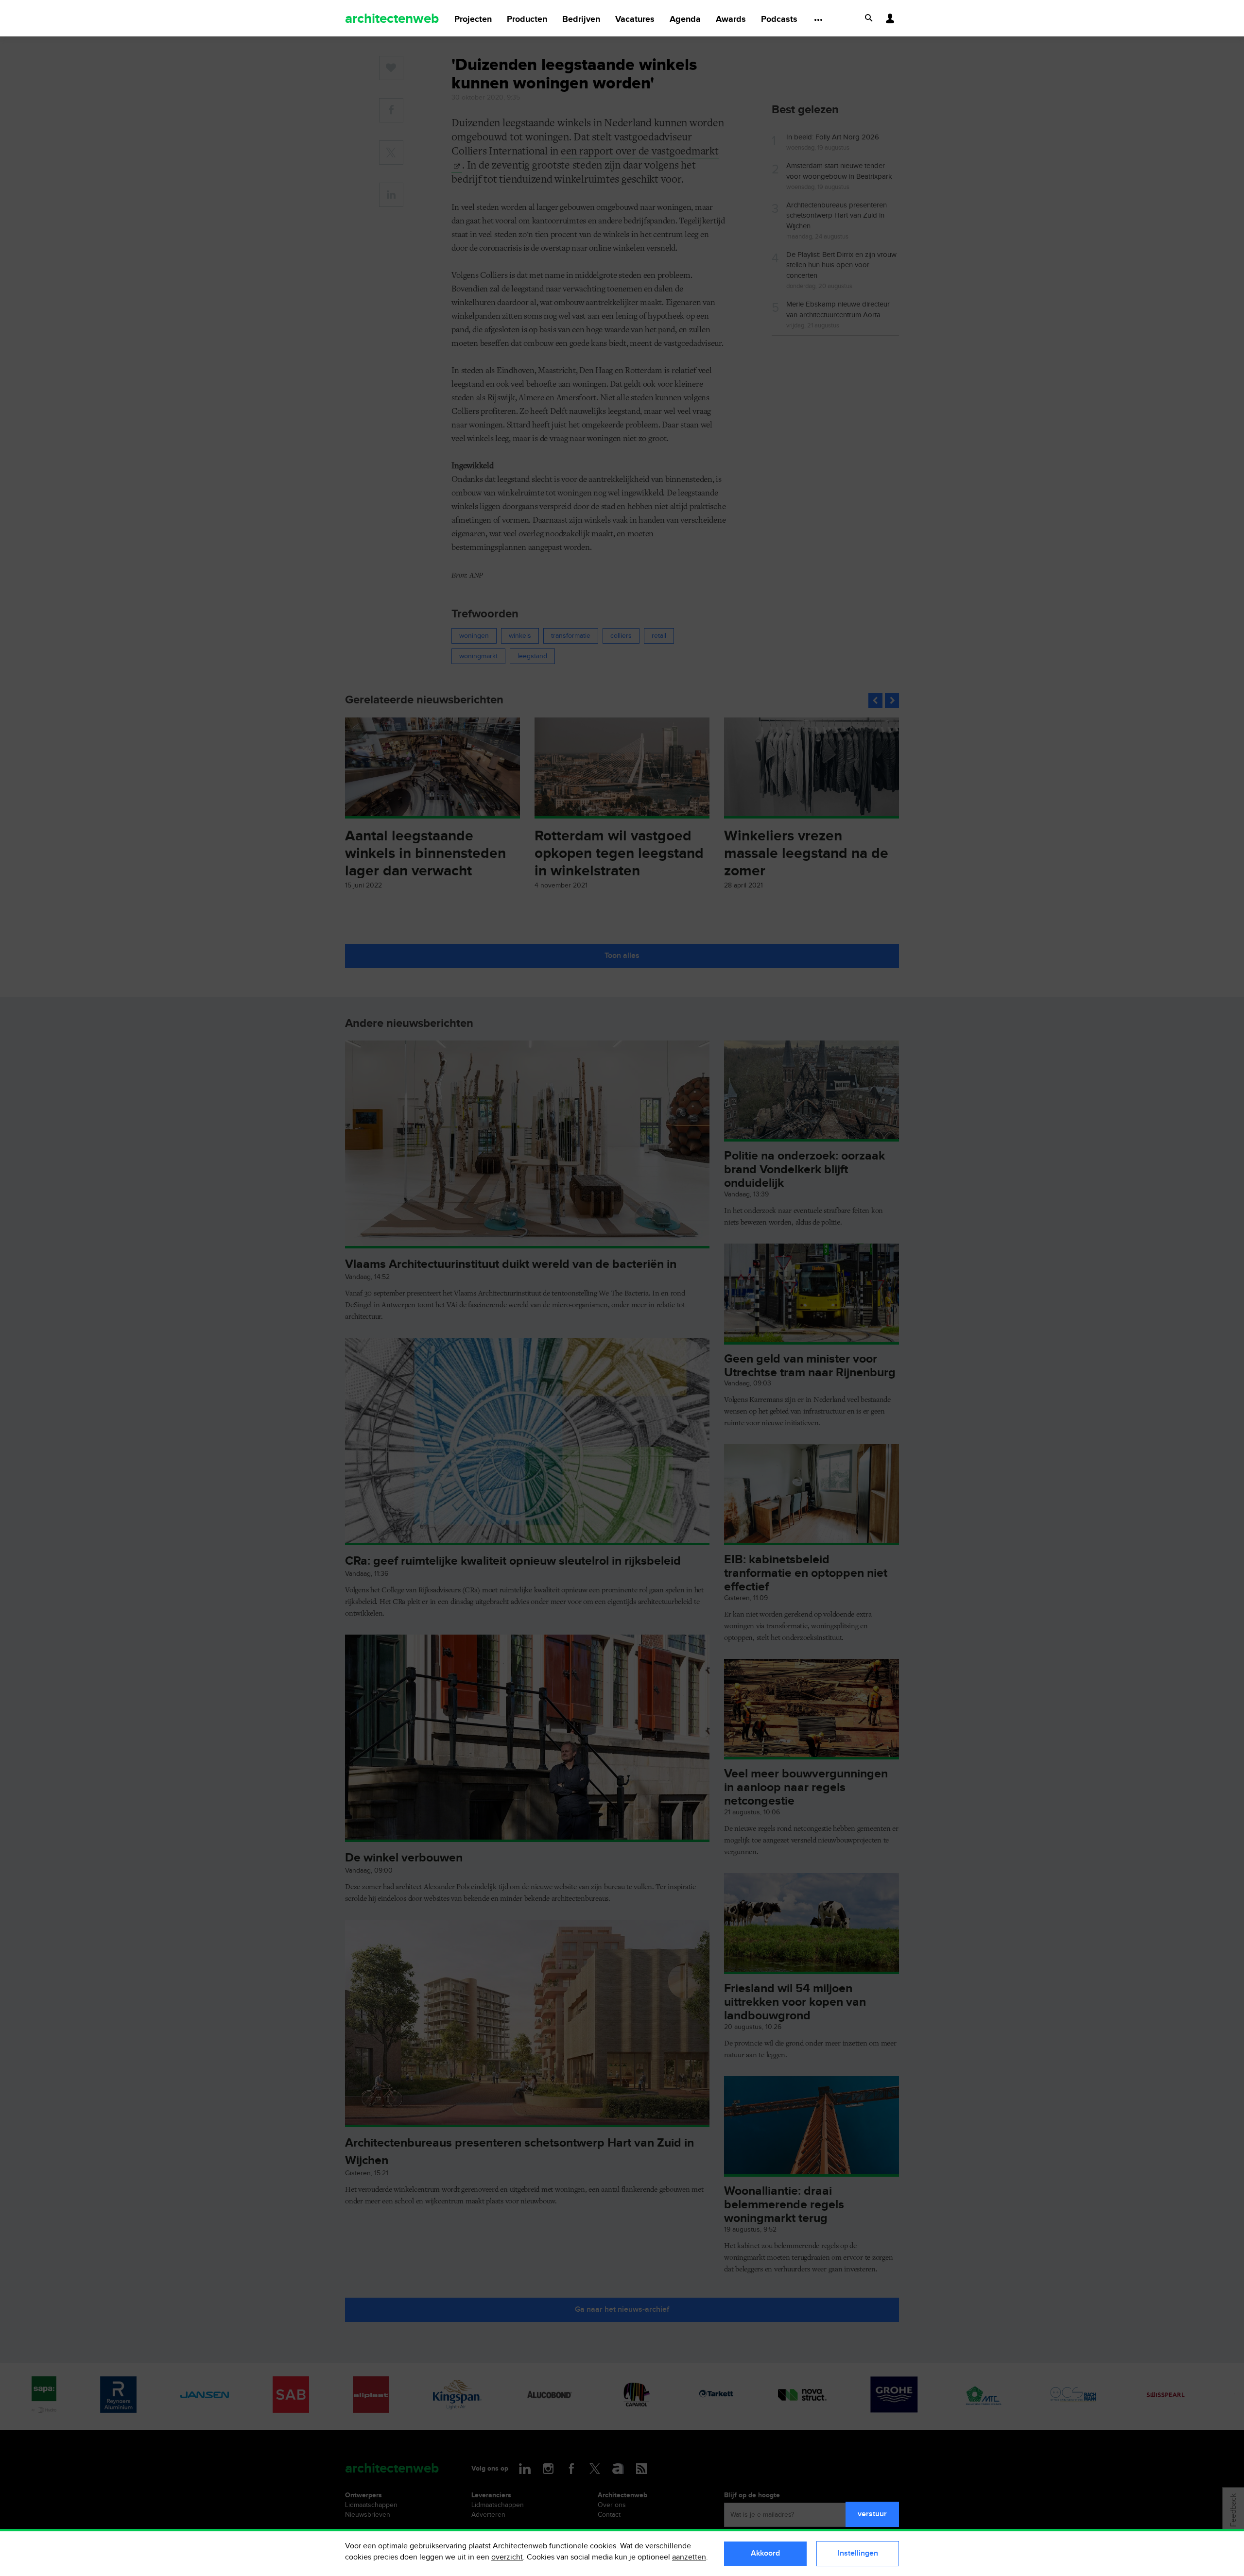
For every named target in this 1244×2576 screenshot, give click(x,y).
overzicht (507, 2557)
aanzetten (689, 2557)
